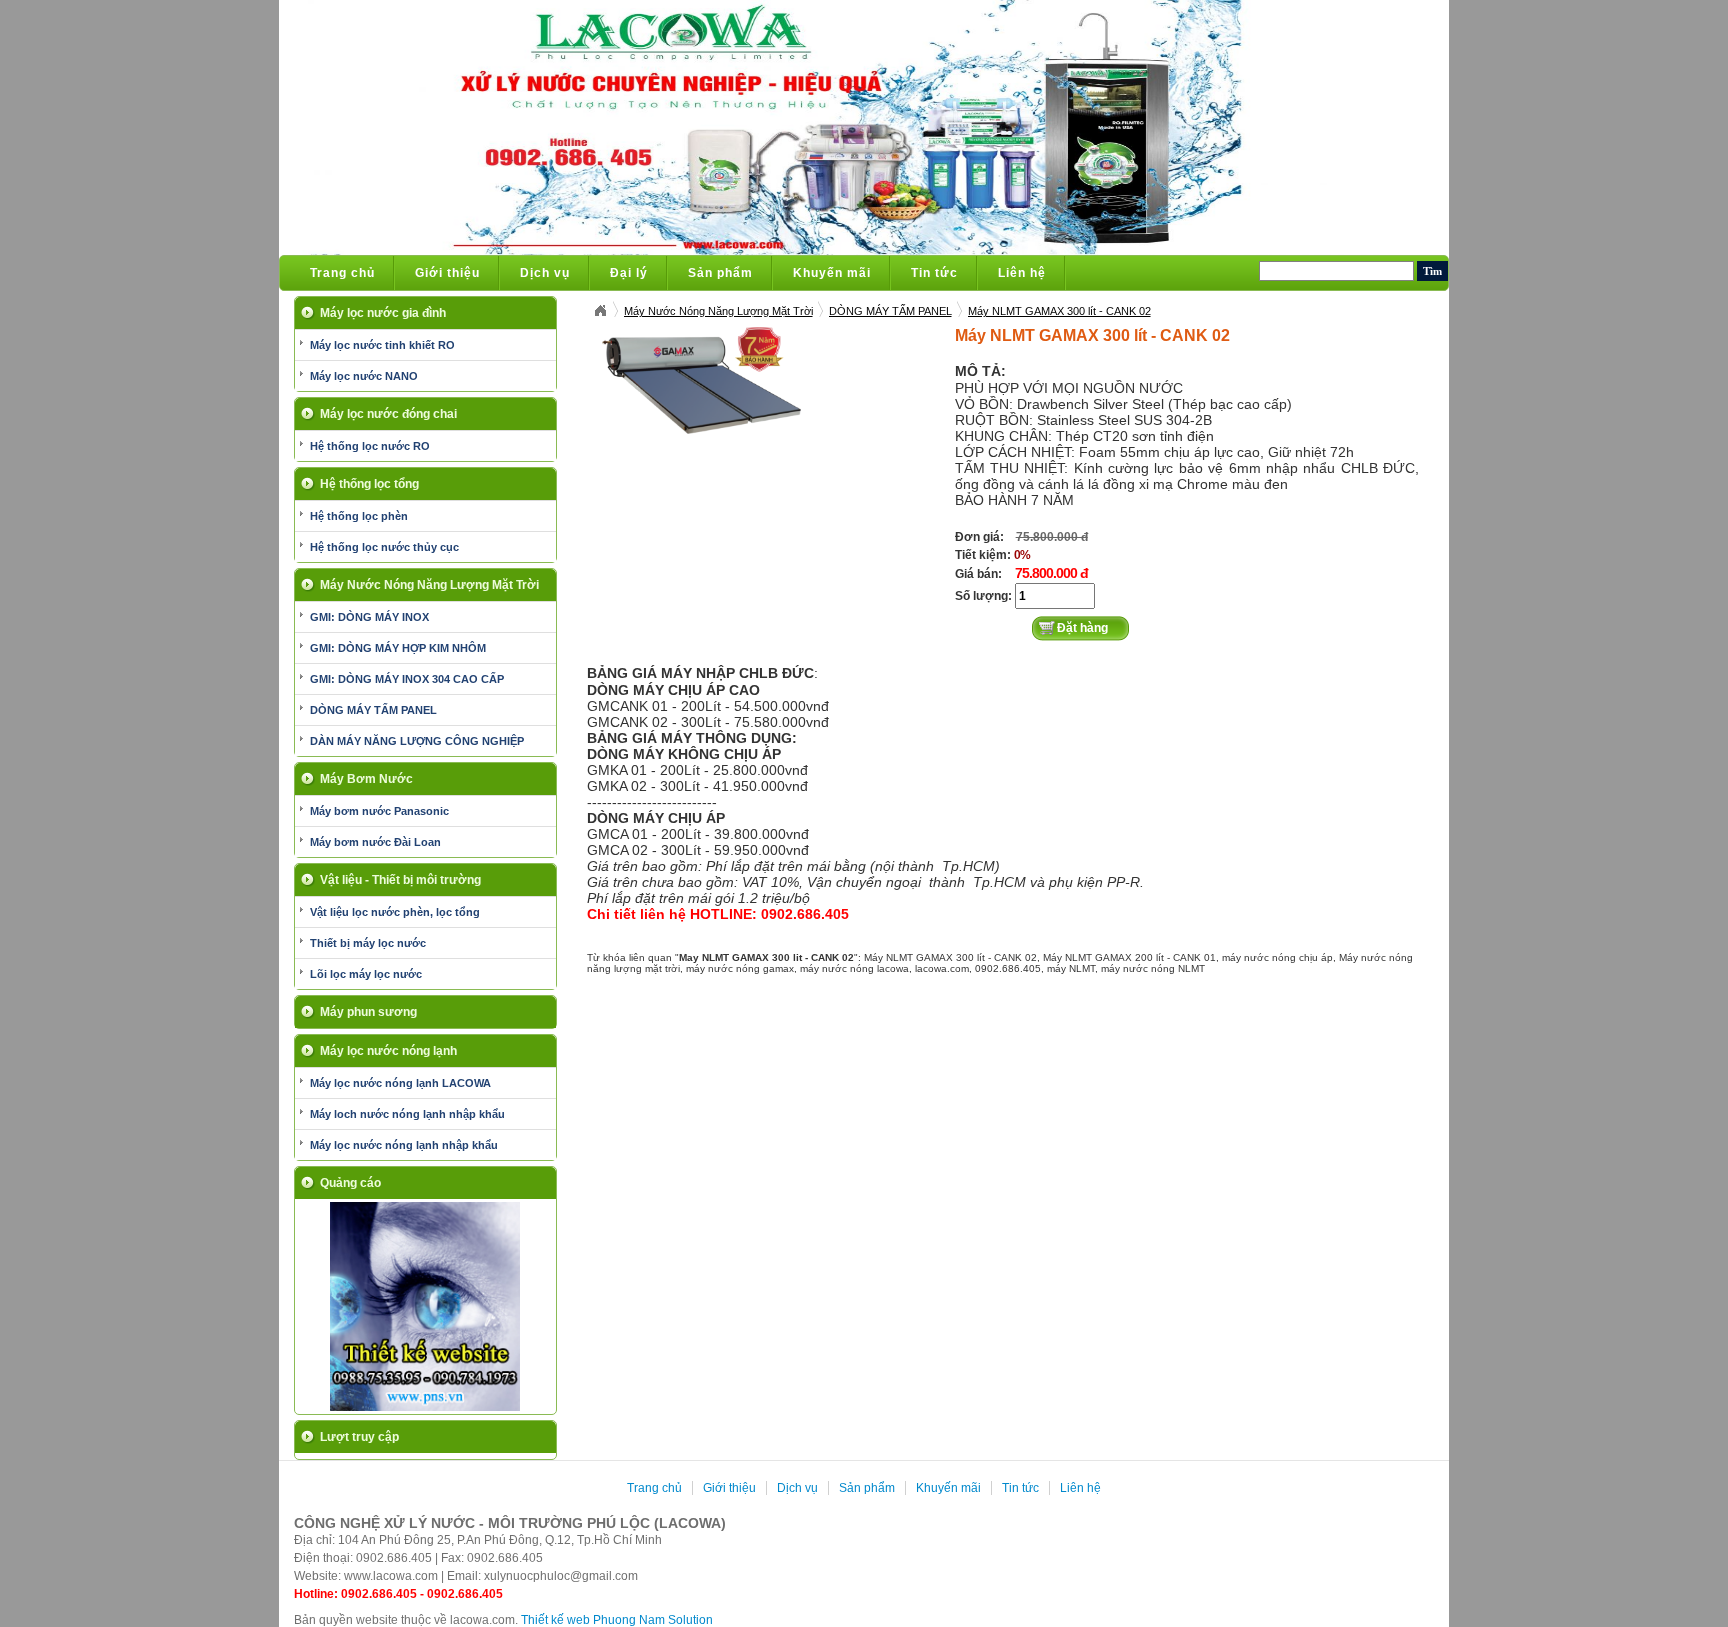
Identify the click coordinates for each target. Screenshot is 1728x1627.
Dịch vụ (545, 273)
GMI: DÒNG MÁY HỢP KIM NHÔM (398, 648)
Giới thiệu (447, 273)
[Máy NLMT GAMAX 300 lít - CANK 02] (702, 380)
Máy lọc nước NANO (364, 376)
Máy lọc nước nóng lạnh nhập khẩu (404, 1145)
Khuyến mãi (832, 273)
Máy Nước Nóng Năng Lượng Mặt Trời (718, 311)
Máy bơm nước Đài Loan (375, 842)
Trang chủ (342, 273)
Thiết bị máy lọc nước (368, 943)
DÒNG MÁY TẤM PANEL (373, 710)
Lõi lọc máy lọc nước (366, 974)
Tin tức (934, 273)
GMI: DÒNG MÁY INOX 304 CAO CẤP (407, 679)
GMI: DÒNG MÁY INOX (369, 617)
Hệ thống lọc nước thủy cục (384, 547)
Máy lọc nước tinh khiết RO (382, 345)
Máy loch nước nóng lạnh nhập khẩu (407, 1114)
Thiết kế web (555, 1620)
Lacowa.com (600, 311)
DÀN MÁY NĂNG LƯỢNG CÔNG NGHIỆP (417, 741)
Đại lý (629, 273)
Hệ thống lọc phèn (359, 516)
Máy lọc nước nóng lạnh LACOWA (400, 1083)
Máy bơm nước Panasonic (379, 811)
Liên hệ (1022, 273)
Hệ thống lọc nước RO (370, 446)
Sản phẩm (720, 273)
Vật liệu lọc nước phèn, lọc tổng (395, 912)
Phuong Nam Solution (653, 1620)
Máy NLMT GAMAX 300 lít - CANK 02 (1059, 311)
